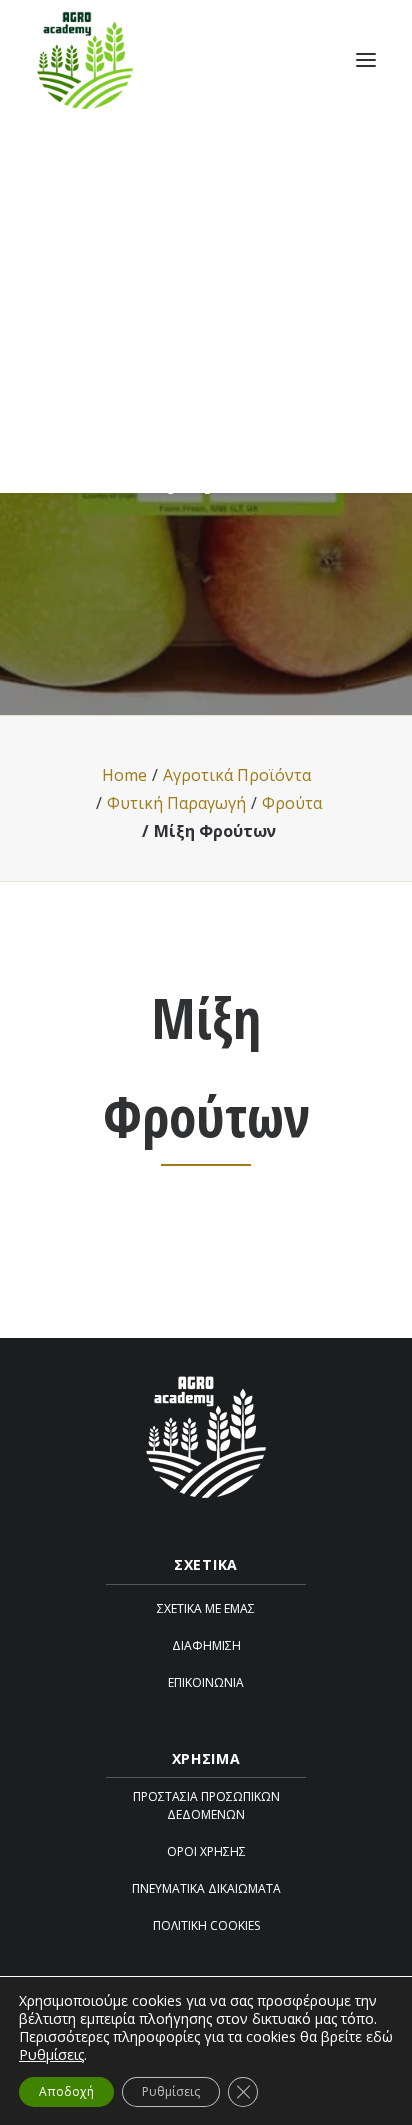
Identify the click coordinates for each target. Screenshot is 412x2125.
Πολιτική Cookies (206, 1925)
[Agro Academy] (85, 59)
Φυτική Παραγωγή (176, 803)
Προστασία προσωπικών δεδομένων (206, 1805)
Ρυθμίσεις (51, 2055)
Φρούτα (292, 803)
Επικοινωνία (206, 1682)
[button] (366, 59)
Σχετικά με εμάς (206, 1608)
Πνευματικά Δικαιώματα (206, 1888)
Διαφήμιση (206, 1645)
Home (124, 775)
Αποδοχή (66, 2091)
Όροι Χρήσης (206, 1851)
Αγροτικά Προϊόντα (237, 775)
